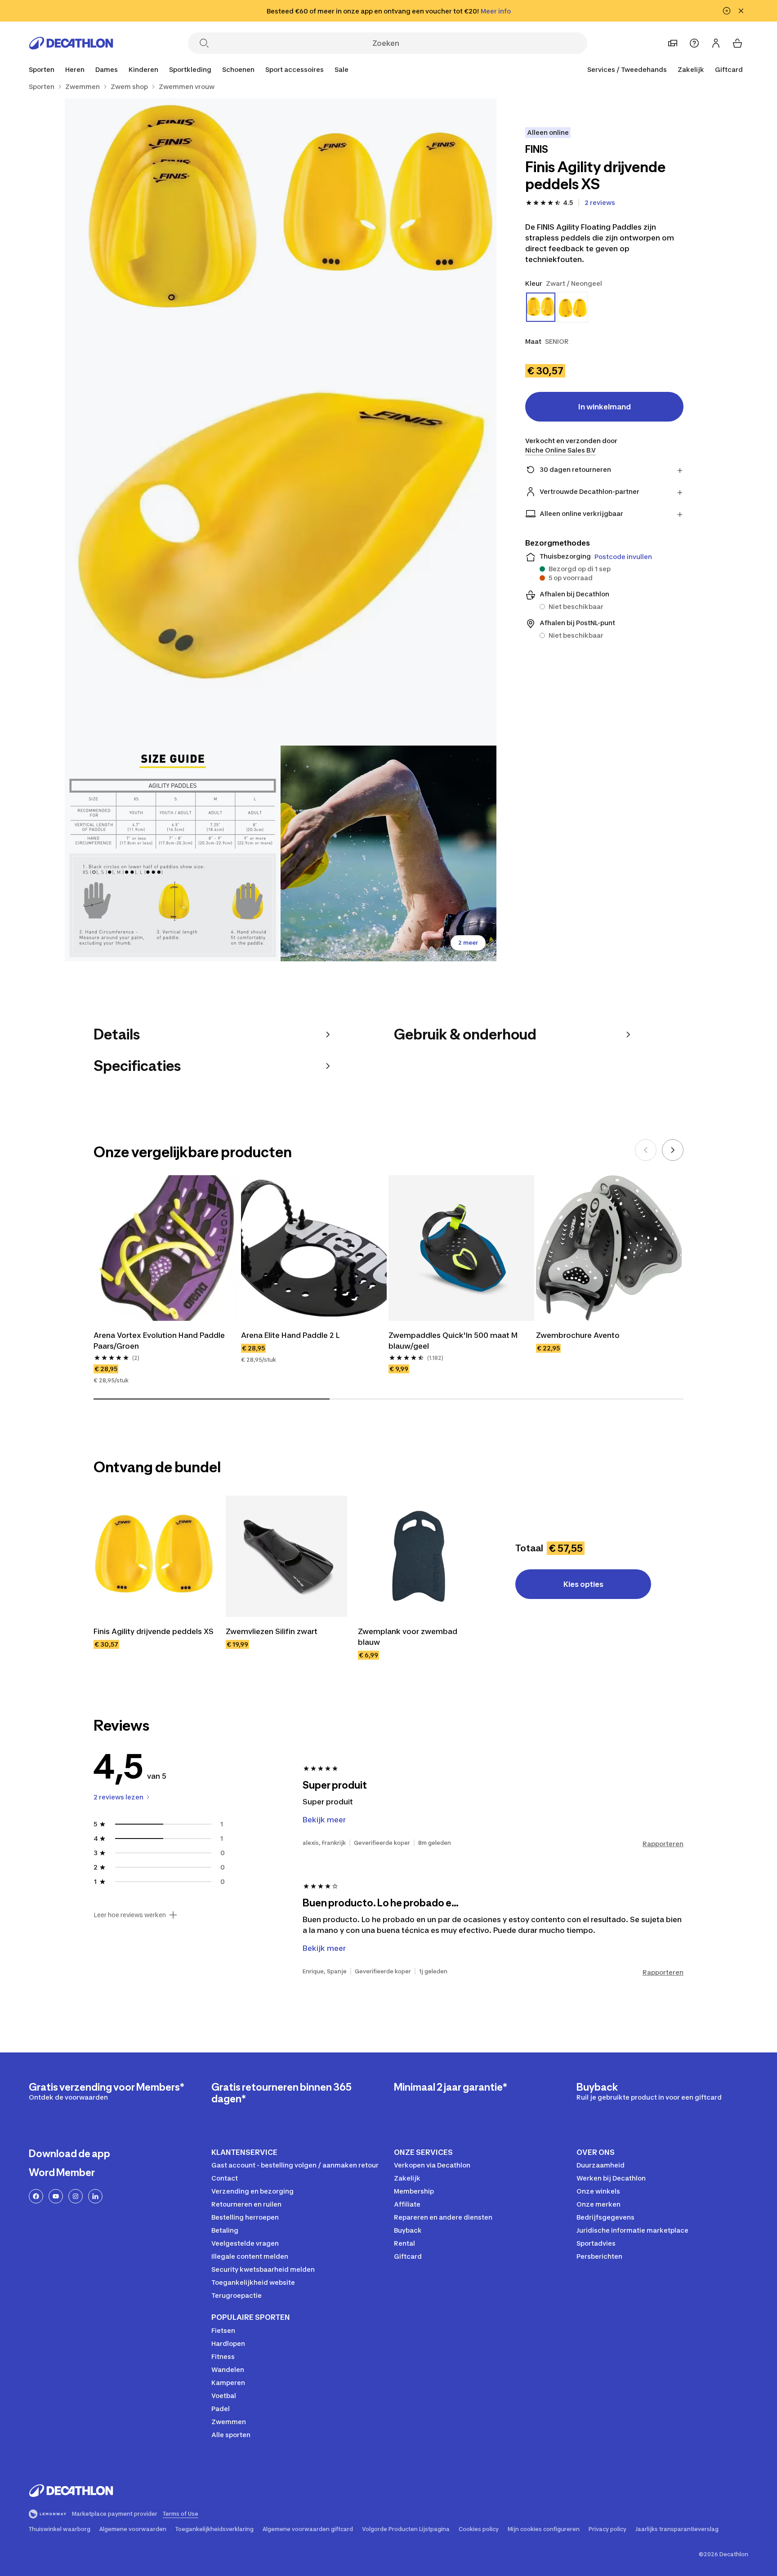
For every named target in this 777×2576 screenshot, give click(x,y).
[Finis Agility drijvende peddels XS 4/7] (173, 853)
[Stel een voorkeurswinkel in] (673, 43)
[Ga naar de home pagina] (71, 43)
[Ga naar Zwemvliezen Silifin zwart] (286, 1556)
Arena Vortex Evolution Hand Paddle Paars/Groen (160, 1341)
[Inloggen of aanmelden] (716, 43)
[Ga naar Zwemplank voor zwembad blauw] (419, 1556)
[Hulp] (694, 43)
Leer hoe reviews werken (130, 1915)
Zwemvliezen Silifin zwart (272, 1631)
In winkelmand (605, 407)
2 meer (468, 943)
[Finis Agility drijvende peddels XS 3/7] (281, 530)
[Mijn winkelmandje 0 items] (737, 43)
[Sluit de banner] (741, 11)
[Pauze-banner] (727, 11)
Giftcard (729, 69)
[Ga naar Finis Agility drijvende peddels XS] (154, 1556)
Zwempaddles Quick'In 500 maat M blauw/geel (454, 1341)
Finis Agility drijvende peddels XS (154, 1631)
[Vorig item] (646, 1150)
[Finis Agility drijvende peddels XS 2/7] (173, 206)
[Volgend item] (673, 1150)
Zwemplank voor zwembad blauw (409, 1637)
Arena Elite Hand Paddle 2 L (290, 1335)
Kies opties (583, 1584)
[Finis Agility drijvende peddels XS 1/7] (388, 206)
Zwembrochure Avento (578, 1335)
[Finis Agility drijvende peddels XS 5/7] (388, 853)
